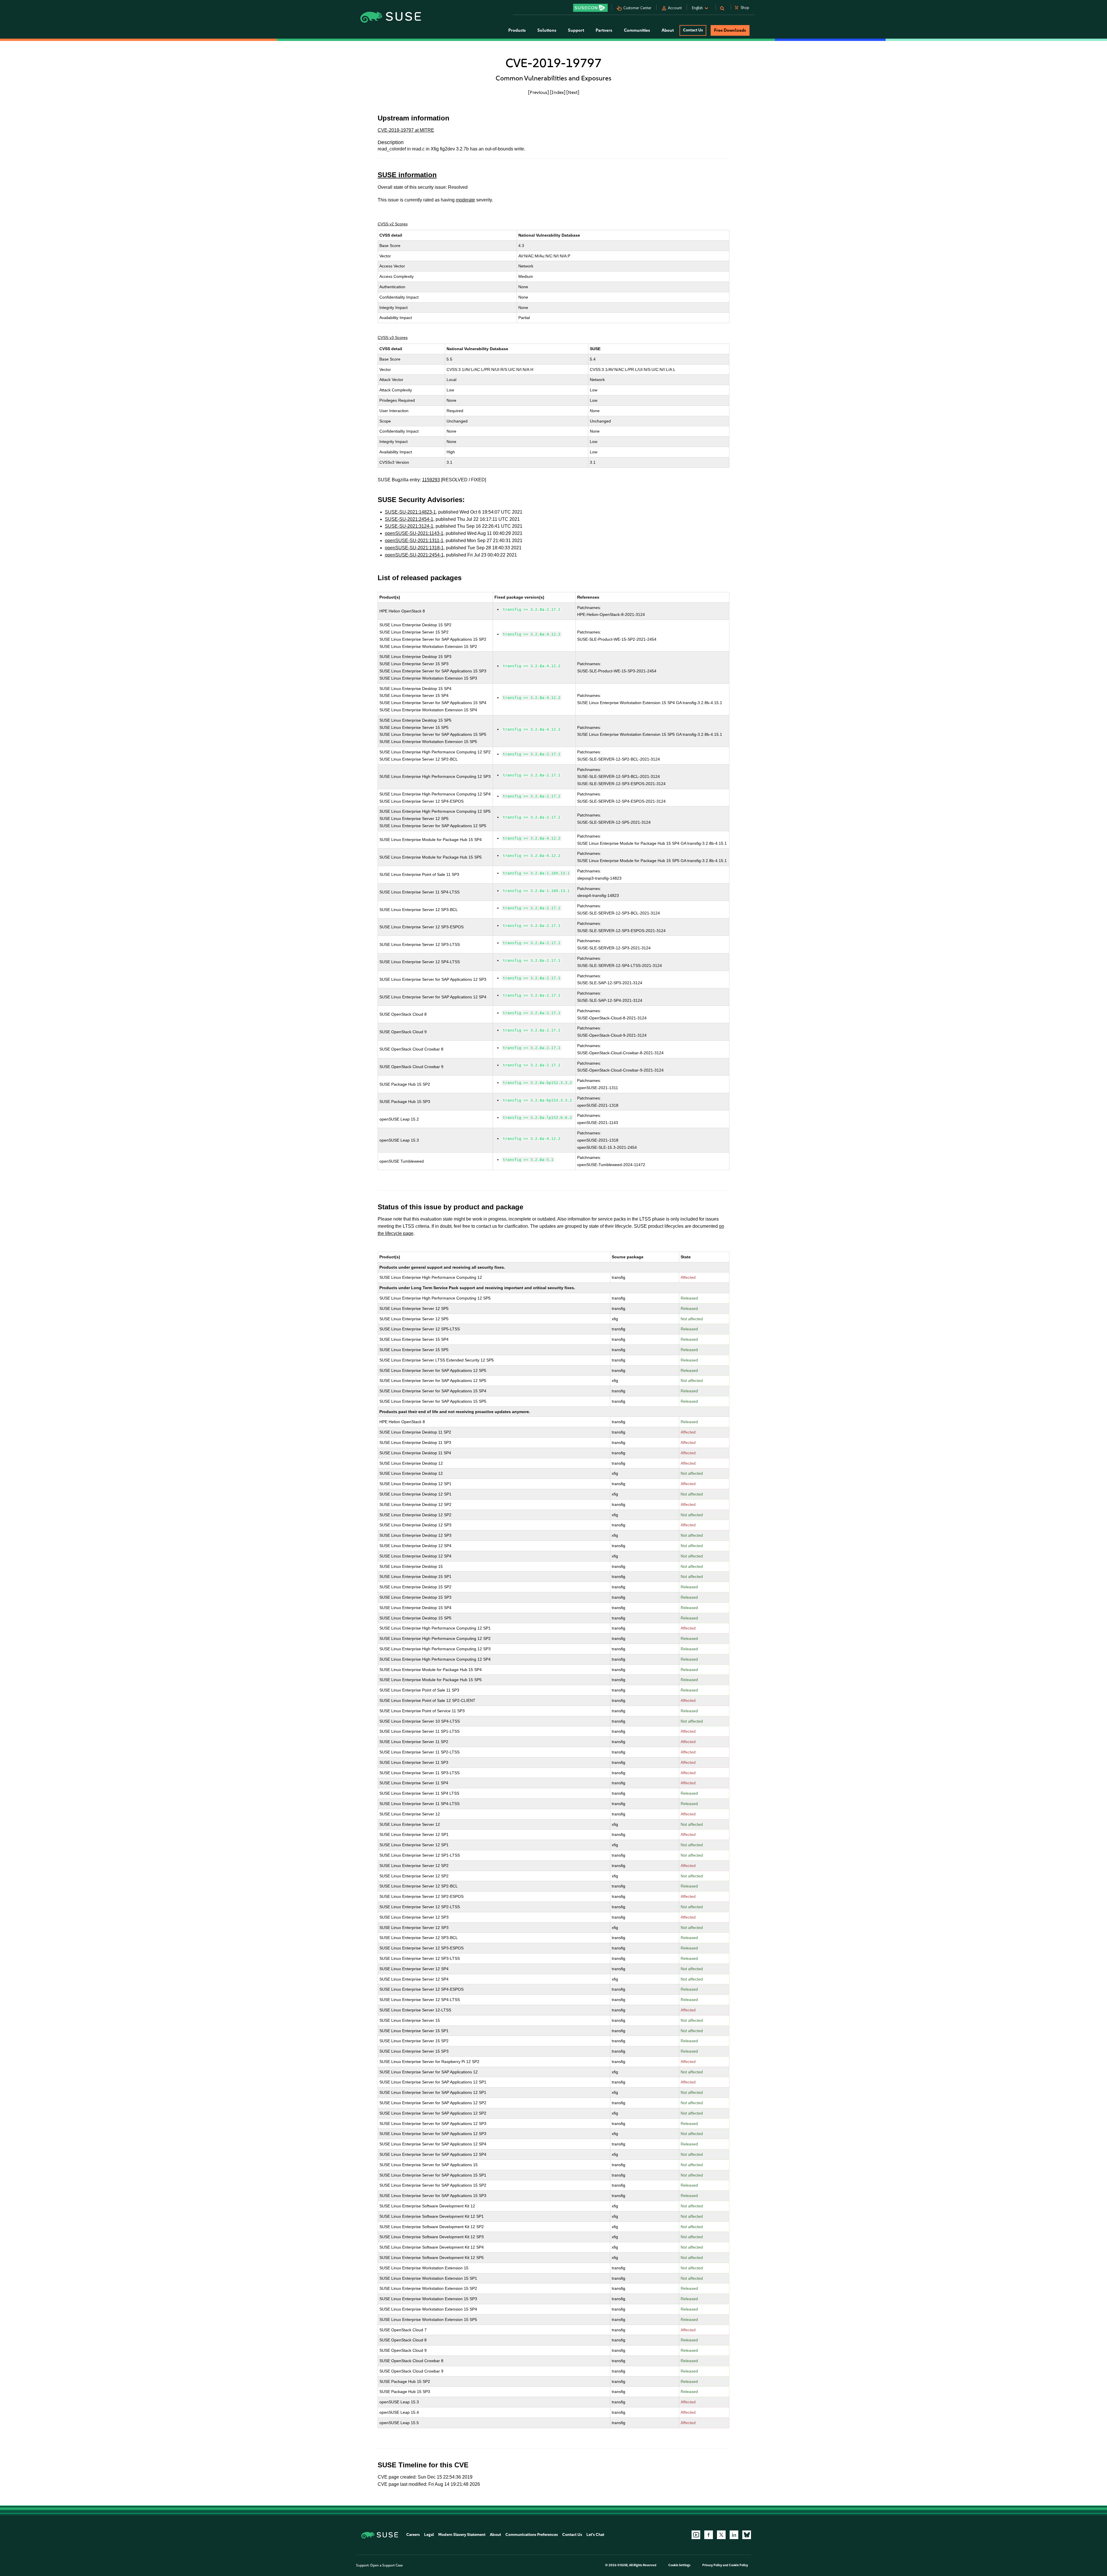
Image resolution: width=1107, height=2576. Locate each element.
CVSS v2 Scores (393, 224)
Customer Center (637, 8)
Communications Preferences (532, 2535)
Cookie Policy (738, 2565)
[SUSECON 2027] (590, 8)
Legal (429, 2535)
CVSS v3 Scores (393, 337)
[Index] (558, 92)
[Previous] (539, 92)
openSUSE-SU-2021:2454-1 (414, 555)
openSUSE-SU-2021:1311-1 (414, 541)
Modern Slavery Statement (462, 2535)
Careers (413, 2535)
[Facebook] (709, 2535)
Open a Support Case (386, 2565)
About (495, 2535)
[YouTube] (696, 2535)
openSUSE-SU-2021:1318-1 (414, 548)
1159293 (431, 480)
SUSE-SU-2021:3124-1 (409, 526)
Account (675, 8)
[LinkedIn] (734, 2535)
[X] (721, 2535)
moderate (465, 200)
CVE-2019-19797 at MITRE (406, 130)
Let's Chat (595, 2535)
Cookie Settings (679, 2565)
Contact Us (693, 30)
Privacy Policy (712, 2565)
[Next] (573, 92)
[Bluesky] (747, 2535)
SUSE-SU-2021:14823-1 (410, 512)
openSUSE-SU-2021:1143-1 (414, 533)
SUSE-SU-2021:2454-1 (409, 519)
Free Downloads (730, 30)
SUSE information (407, 175)
